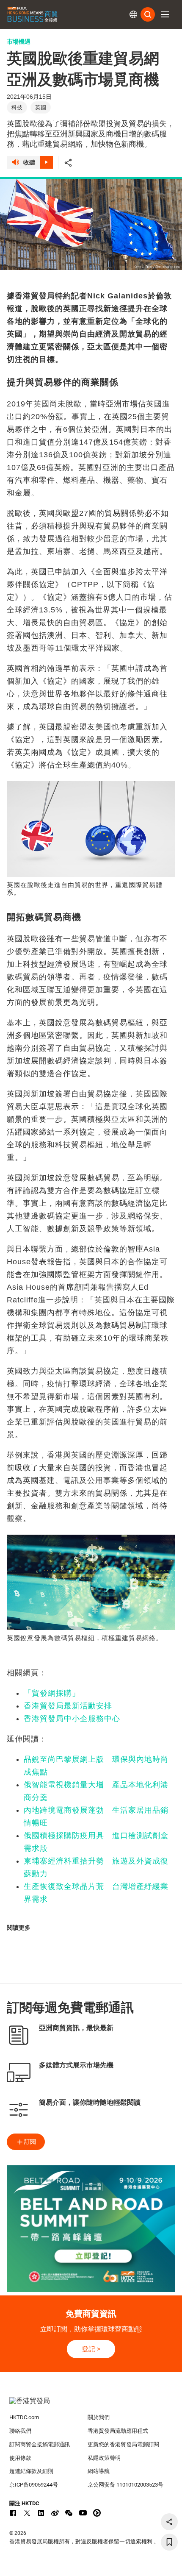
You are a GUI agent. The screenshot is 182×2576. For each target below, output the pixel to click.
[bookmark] (169, 2542)
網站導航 (99, 2471)
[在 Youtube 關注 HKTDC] (83, 2513)
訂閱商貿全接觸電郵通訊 (40, 2444)
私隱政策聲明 (104, 2458)
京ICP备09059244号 (34, 2485)
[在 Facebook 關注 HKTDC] (13, 2513)
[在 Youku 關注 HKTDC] (97, 2513)
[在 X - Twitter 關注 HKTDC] (27, 2513)
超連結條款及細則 (31, 2471)
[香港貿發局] (91, 2405)
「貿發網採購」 (52, 1693)
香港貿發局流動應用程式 (118, 2431)
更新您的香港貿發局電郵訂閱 (123, 2444)
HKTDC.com (24, 2417)
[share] (169, 2522)
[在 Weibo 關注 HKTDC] (55, 2513)
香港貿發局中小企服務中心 (72, 1719)
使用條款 (20, 2458)
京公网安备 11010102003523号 (125, 2485)
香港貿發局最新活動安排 (68, 1706)
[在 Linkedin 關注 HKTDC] (41, 2513)
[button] (165, 14)
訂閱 (30, 2142)
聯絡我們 (20, 2431)
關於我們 (99, 2417)
